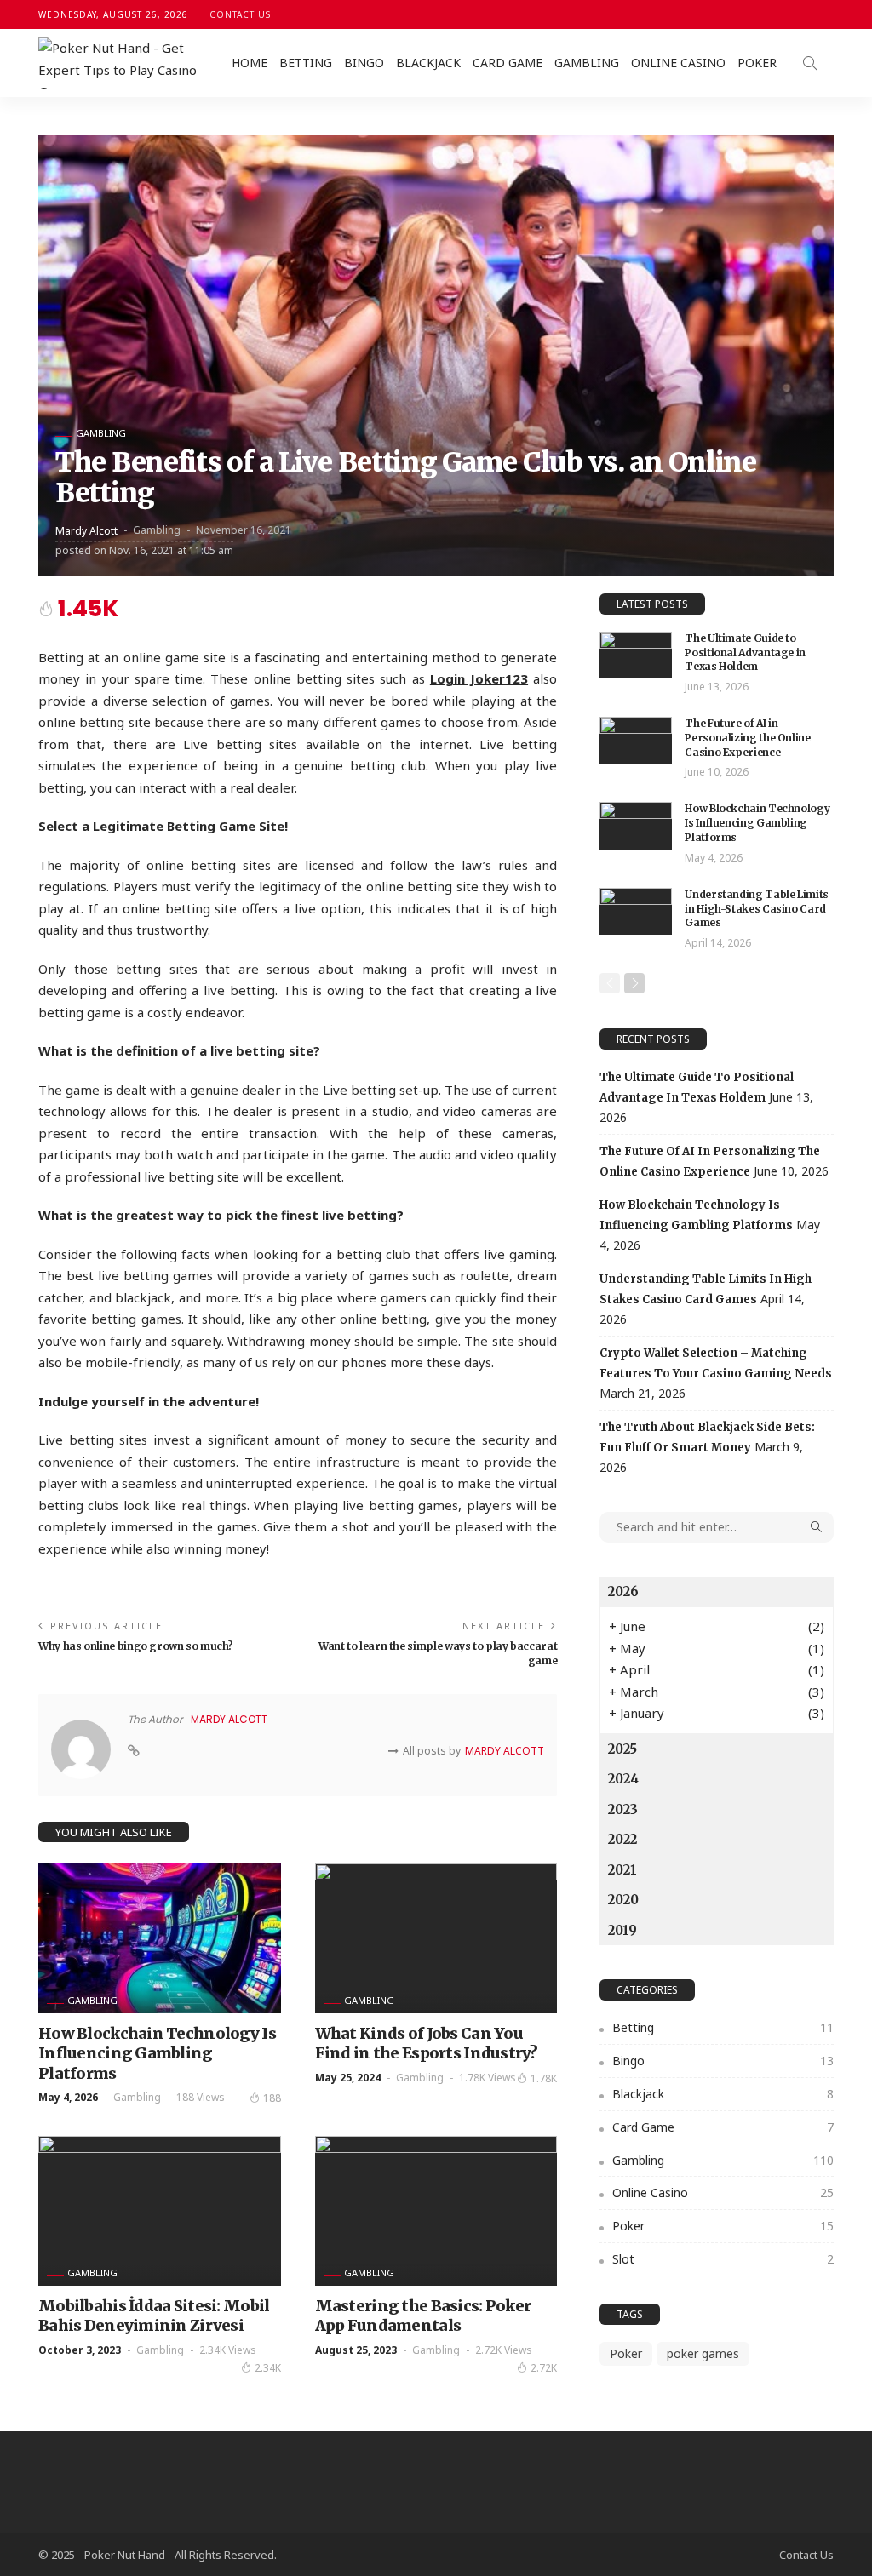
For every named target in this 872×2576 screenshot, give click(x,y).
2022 (622, 1839)
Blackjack (428, 63)
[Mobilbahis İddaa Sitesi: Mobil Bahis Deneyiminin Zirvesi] (160, 2211)
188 (272, 2098)
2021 (622, 1870)
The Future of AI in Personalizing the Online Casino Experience (747, 738)
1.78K (544, 2078)
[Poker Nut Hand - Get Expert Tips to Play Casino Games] (123, 63)
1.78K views (488, 2078)
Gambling (587, 63)
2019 (622, 1930)
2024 (623, 1779)
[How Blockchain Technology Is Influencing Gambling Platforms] (160, 1938)
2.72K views (504, 2350)
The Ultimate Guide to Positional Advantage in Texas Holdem (745, 653)
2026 (623, 1591)
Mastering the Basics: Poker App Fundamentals (423, 2316)
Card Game (508, 63)
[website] (134, 1751)
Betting (306, 63)
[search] (810, 63)
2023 (623, 1809)
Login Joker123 (479, 678)
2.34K (268, 2368)
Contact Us (240, 14)
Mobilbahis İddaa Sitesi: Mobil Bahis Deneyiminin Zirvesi (154, 2316)
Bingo (364, 63)
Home (250, 63)
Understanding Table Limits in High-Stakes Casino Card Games (757, 909)
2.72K (544, 2368)
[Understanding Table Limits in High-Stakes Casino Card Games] (636, 911)
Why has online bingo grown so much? (135, 1646)
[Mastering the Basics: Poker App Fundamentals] (436, 2211)
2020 (623, 1900)
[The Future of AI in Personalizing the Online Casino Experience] (636, 740)
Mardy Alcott (86, 531)
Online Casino (678, 63)
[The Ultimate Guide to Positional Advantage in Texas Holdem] (636, 655)
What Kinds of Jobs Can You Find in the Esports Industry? (427, 2043)
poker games (703, 2353)
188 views (201, 2097)
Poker (757, 63)
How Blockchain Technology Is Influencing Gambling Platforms (157, 2053)
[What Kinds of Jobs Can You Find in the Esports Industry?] (436, 1938)
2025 (622, 1749)
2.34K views (228, 2350)
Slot (723, 2259)
